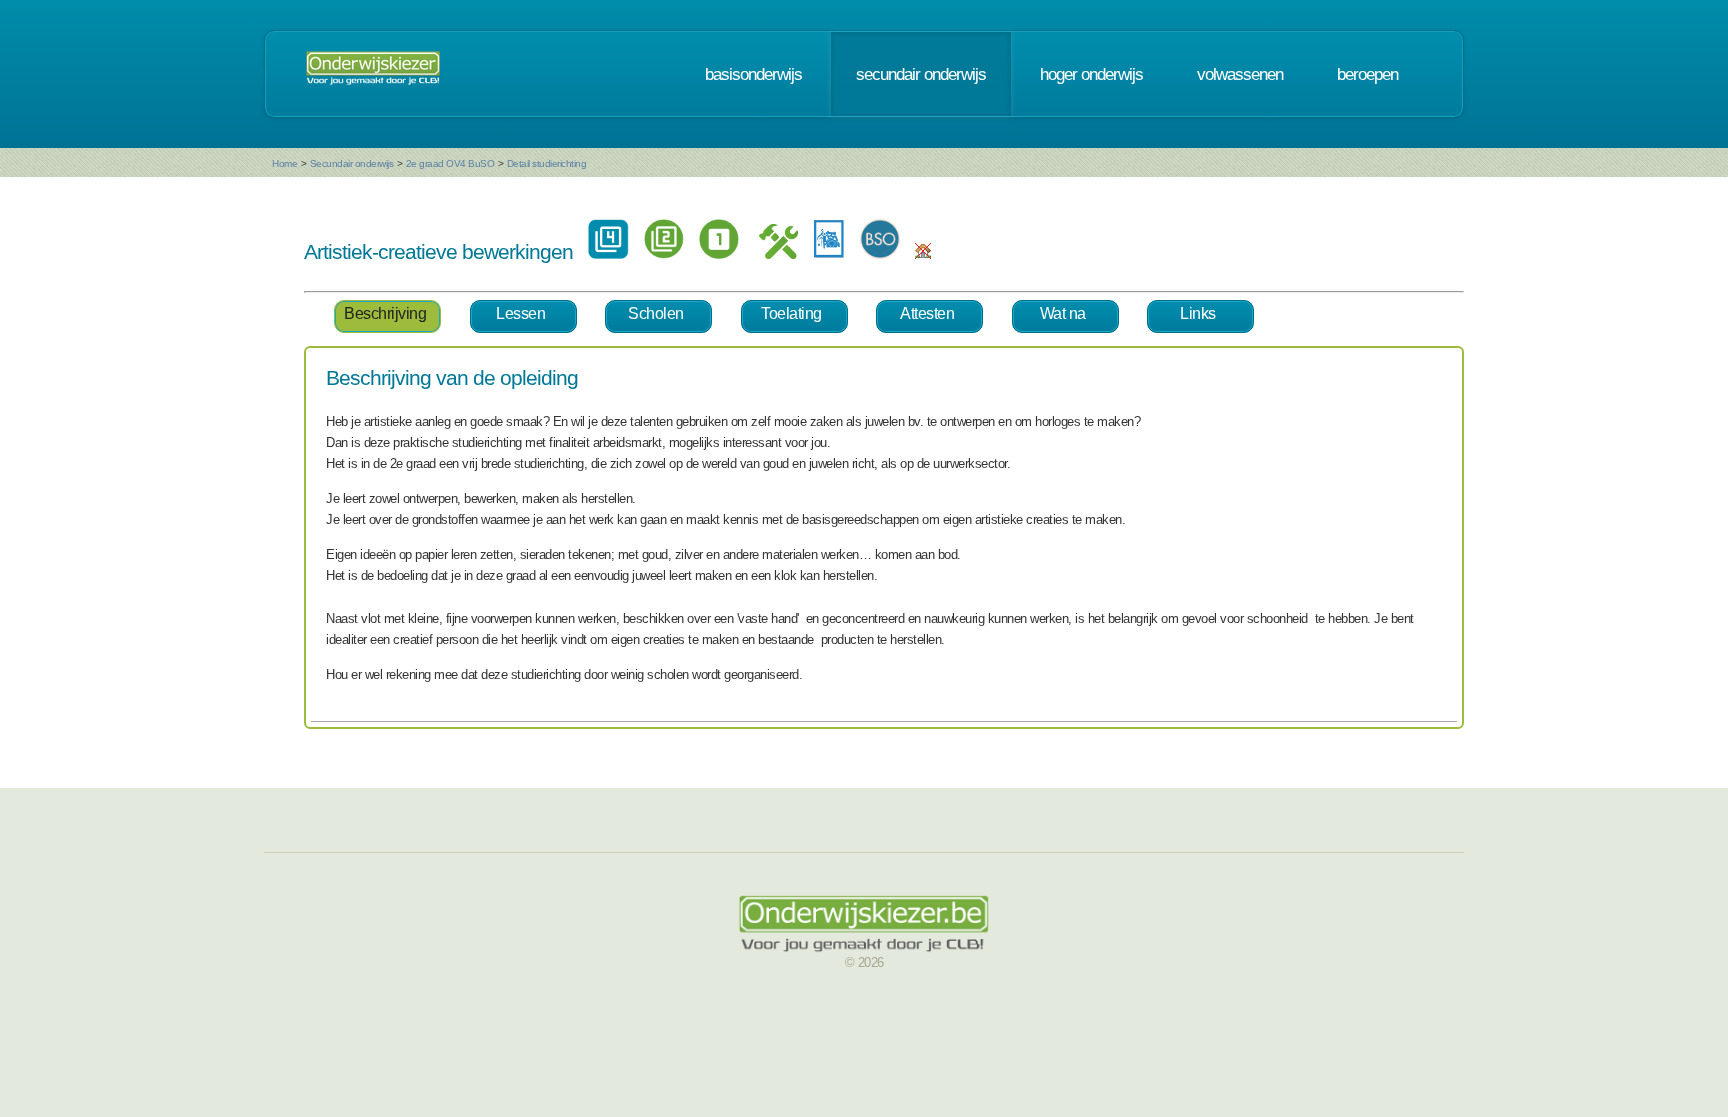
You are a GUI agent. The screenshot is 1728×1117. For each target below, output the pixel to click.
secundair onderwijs (921, 74)
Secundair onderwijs (352, 163)
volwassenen (1240, 74)
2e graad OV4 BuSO (450, 163)
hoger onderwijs (1091, 74)
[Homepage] (373, 74)
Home (284, 163)
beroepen (1367, 74)
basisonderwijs (753, 74)
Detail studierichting (547, 163)
